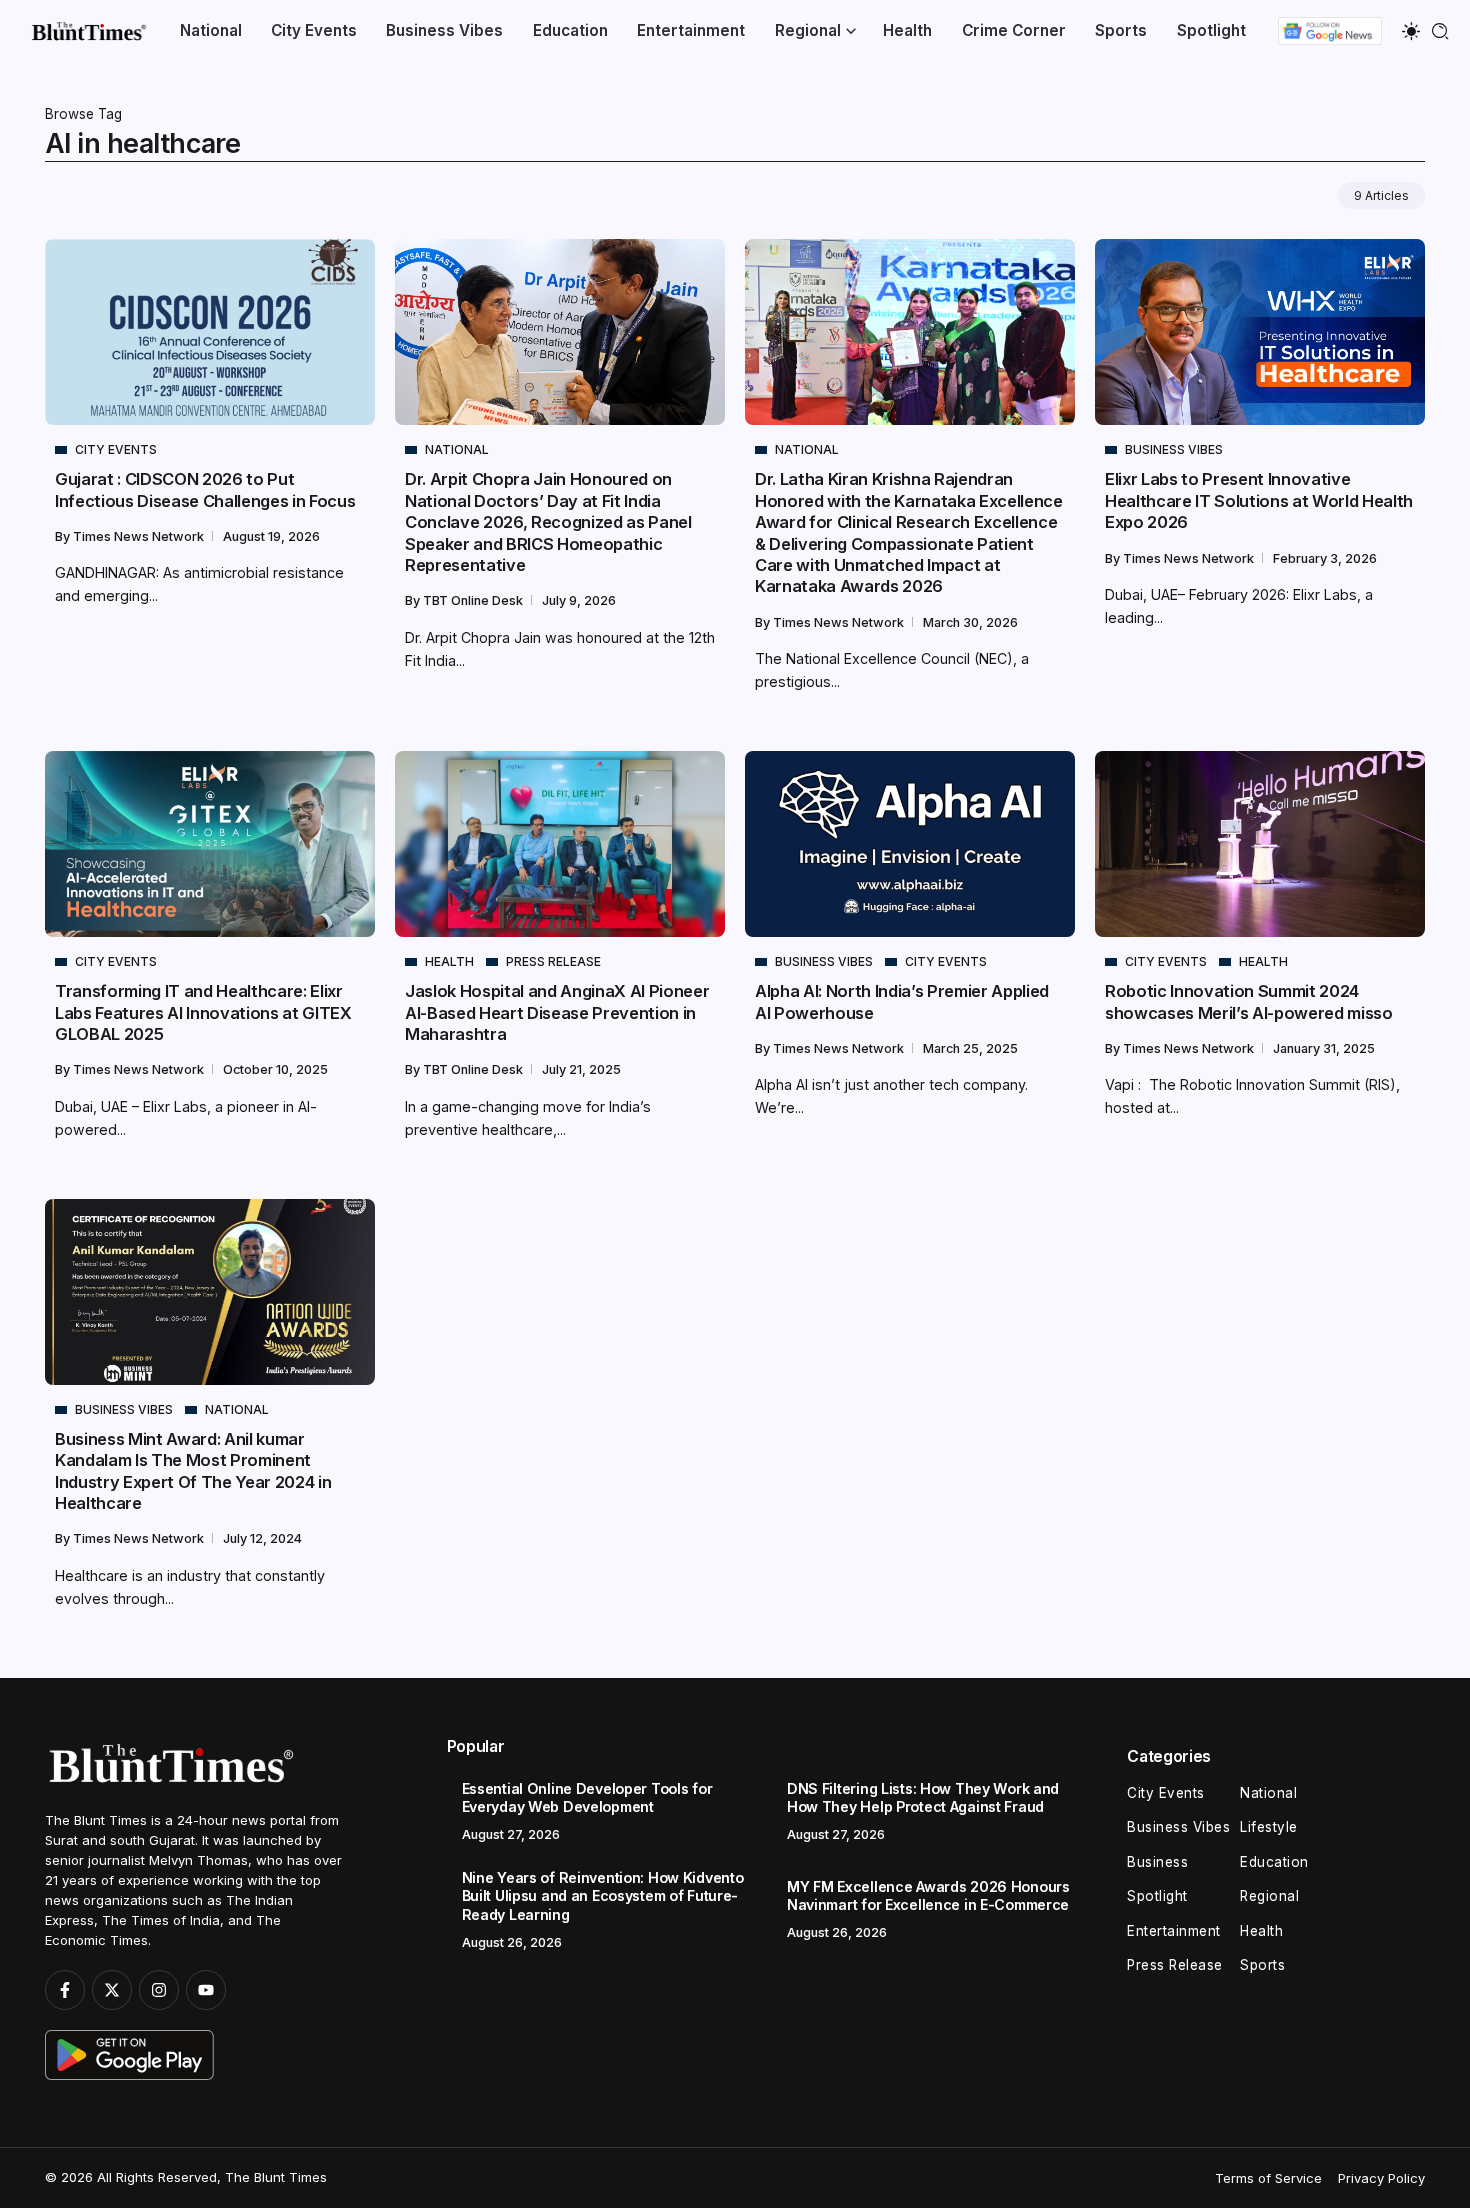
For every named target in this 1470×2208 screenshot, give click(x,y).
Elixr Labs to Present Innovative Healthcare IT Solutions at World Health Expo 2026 (1259, 500)
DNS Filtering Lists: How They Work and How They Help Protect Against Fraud (923, 1798)
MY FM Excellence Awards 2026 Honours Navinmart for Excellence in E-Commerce (928, 1896)
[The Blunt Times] (88, 30)
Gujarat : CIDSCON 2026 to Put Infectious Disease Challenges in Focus (205, 489)
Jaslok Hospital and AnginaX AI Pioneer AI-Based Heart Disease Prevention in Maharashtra (557, 1012)
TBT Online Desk (474, 600)
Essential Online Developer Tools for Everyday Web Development (587, 1798)
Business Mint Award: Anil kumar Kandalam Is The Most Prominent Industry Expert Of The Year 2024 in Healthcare (193, 1471)
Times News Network (140, 536)
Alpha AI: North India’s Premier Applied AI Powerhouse (902, 1001)
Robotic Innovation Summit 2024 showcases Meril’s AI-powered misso (1249, 1001)
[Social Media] (65, 1990)
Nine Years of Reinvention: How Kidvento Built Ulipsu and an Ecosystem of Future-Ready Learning (603, 1896)
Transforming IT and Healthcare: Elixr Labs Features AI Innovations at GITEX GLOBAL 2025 (203, 1012)
